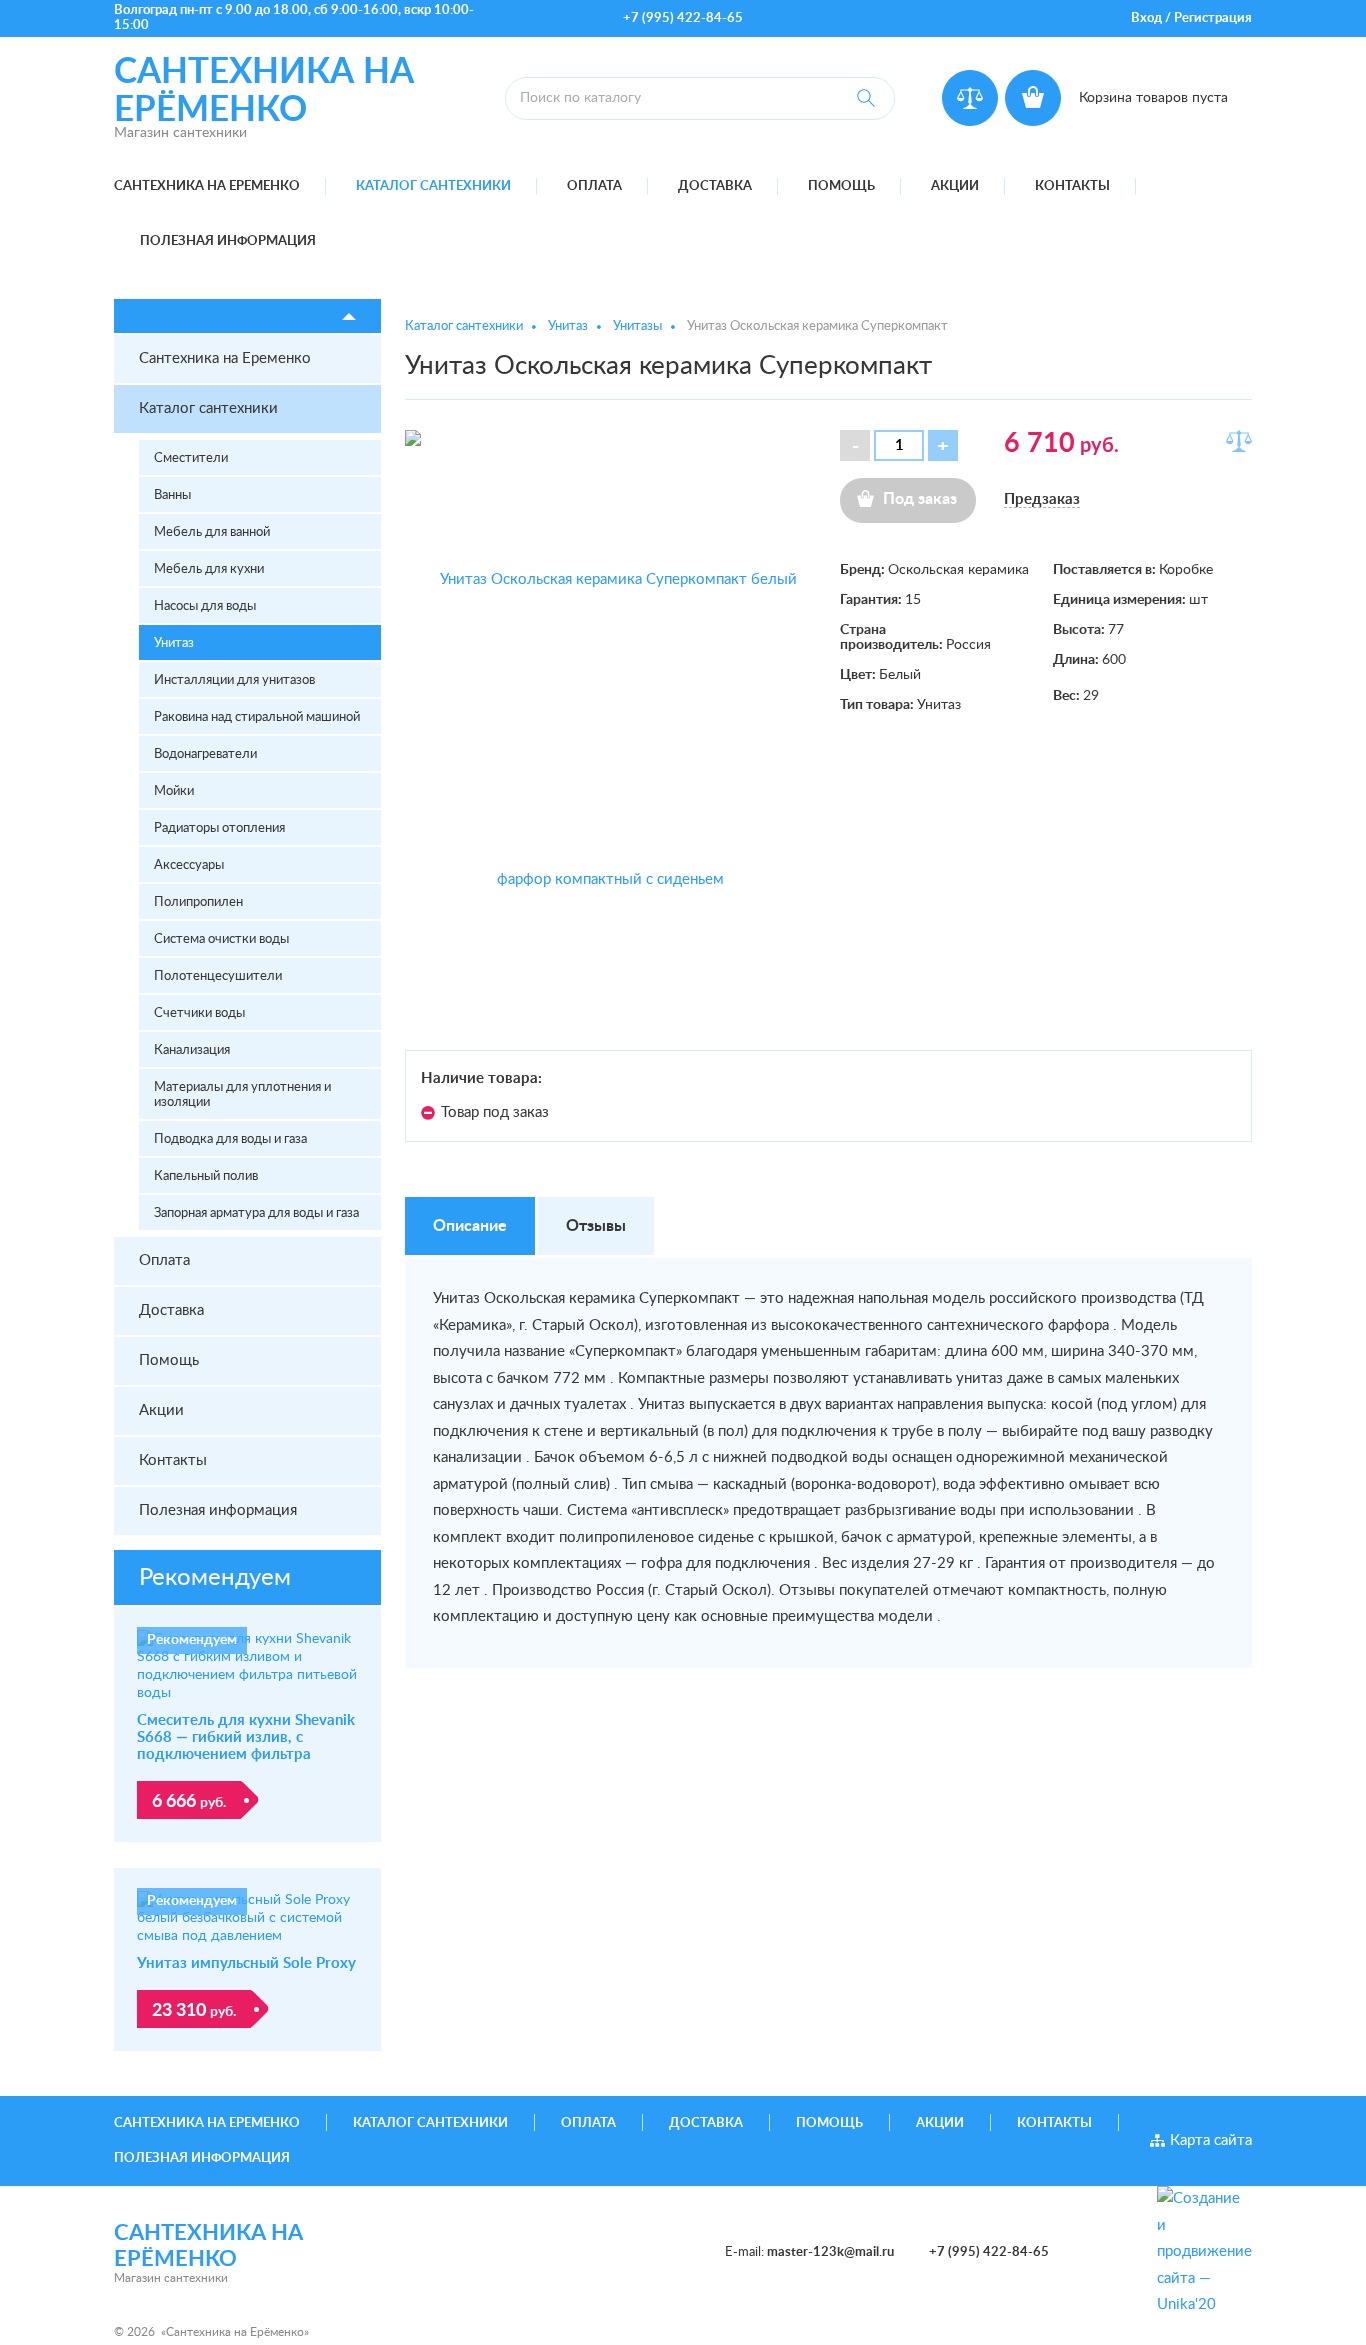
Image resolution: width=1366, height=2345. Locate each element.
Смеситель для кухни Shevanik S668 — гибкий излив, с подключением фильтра (246, 1737)
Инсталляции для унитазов (234, 680)
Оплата (594, 186)
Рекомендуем (215, 1578)
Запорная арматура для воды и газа (256, 1213)
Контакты (1072, 186)
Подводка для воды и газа (230, 1139)
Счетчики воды (199, 1013)
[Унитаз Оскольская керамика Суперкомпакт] (611, 730)
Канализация (192, 1050)
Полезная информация (228, 241)
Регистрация (1213, 18)
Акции (955, 186)
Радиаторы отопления (219, 828)
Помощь (841, 186)
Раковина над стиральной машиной (257, 717)
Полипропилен (198, 902)
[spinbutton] (899, 445)
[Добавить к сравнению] (1239, 441)
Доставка (715, 186)
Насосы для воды (205, 606)
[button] (943, 445)
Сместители (191, 458)
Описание (470, 1226)
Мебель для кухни (209, 569)
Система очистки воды (221, 939)
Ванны (172, 495)
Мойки (174, 791)
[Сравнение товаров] (970, 98)
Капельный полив (206, 1176)
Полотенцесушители (218, 976)
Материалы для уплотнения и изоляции (242, 1095)
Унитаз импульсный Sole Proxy (246, 1963)
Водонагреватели (205, 754)
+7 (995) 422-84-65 (683, 18)
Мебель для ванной (212, 532)
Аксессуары (189, 865)
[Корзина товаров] (1033, 98)
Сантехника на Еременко (207, 186)
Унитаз (174, 643)
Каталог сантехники (433, 186)
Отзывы (596, 1226)
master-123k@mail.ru (830, 2252)
